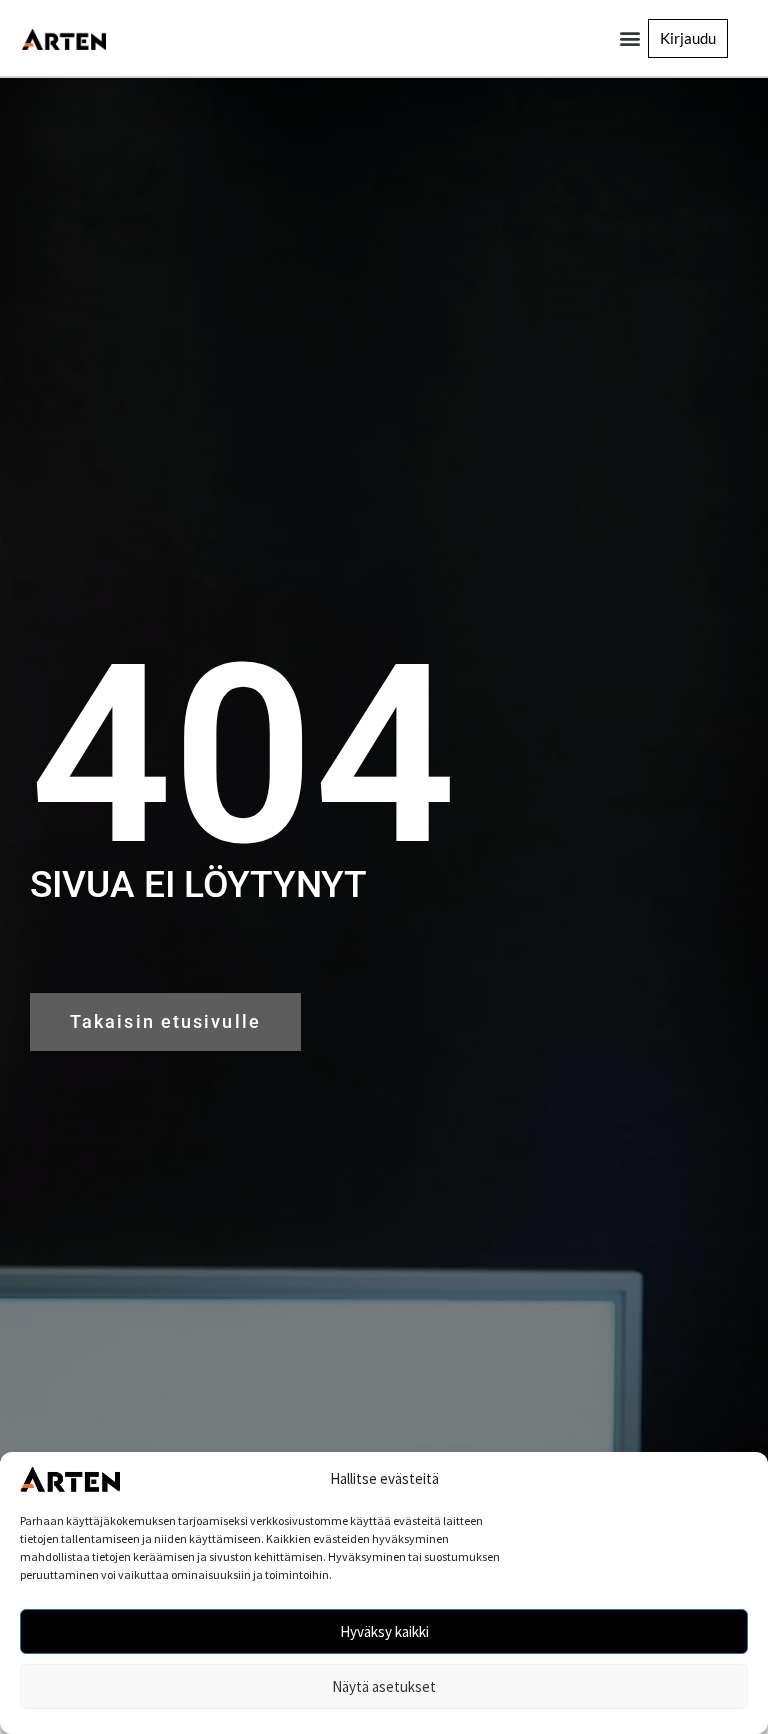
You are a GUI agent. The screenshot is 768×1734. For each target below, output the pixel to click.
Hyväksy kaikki (384, 1631)
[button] (629, 38)
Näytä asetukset (384, 1686)
